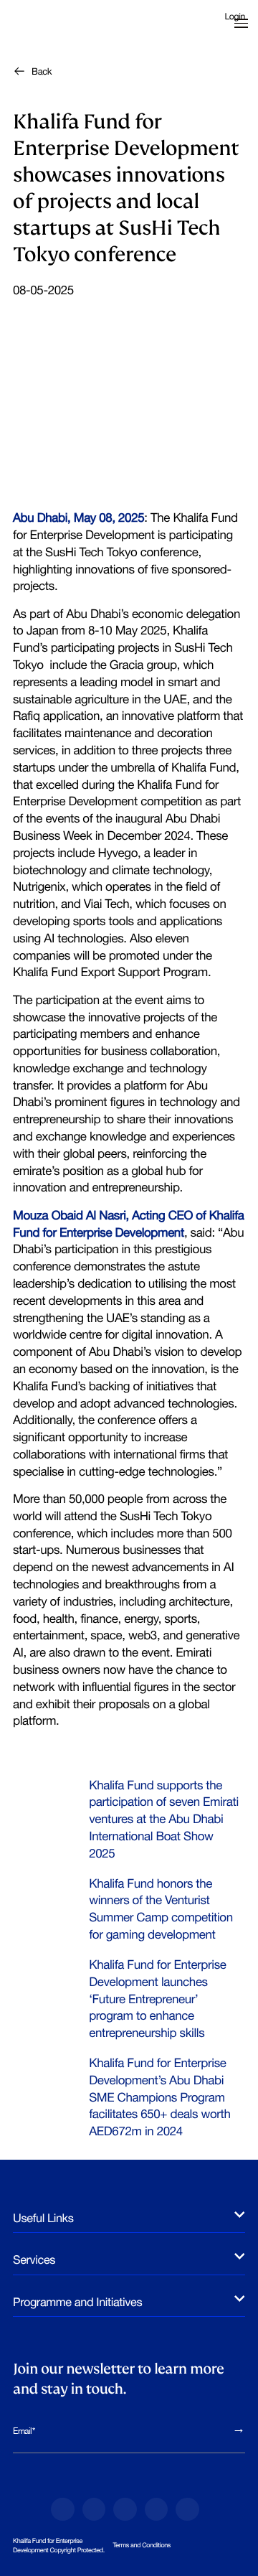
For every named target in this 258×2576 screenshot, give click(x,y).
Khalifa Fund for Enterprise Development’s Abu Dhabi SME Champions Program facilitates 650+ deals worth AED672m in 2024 (159, 2097)
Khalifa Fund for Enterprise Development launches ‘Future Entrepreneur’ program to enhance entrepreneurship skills (157, 1999)
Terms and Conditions (142, 2545)
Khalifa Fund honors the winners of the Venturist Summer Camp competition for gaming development (161, 1909)
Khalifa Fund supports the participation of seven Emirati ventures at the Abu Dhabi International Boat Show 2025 (164, 1819)
